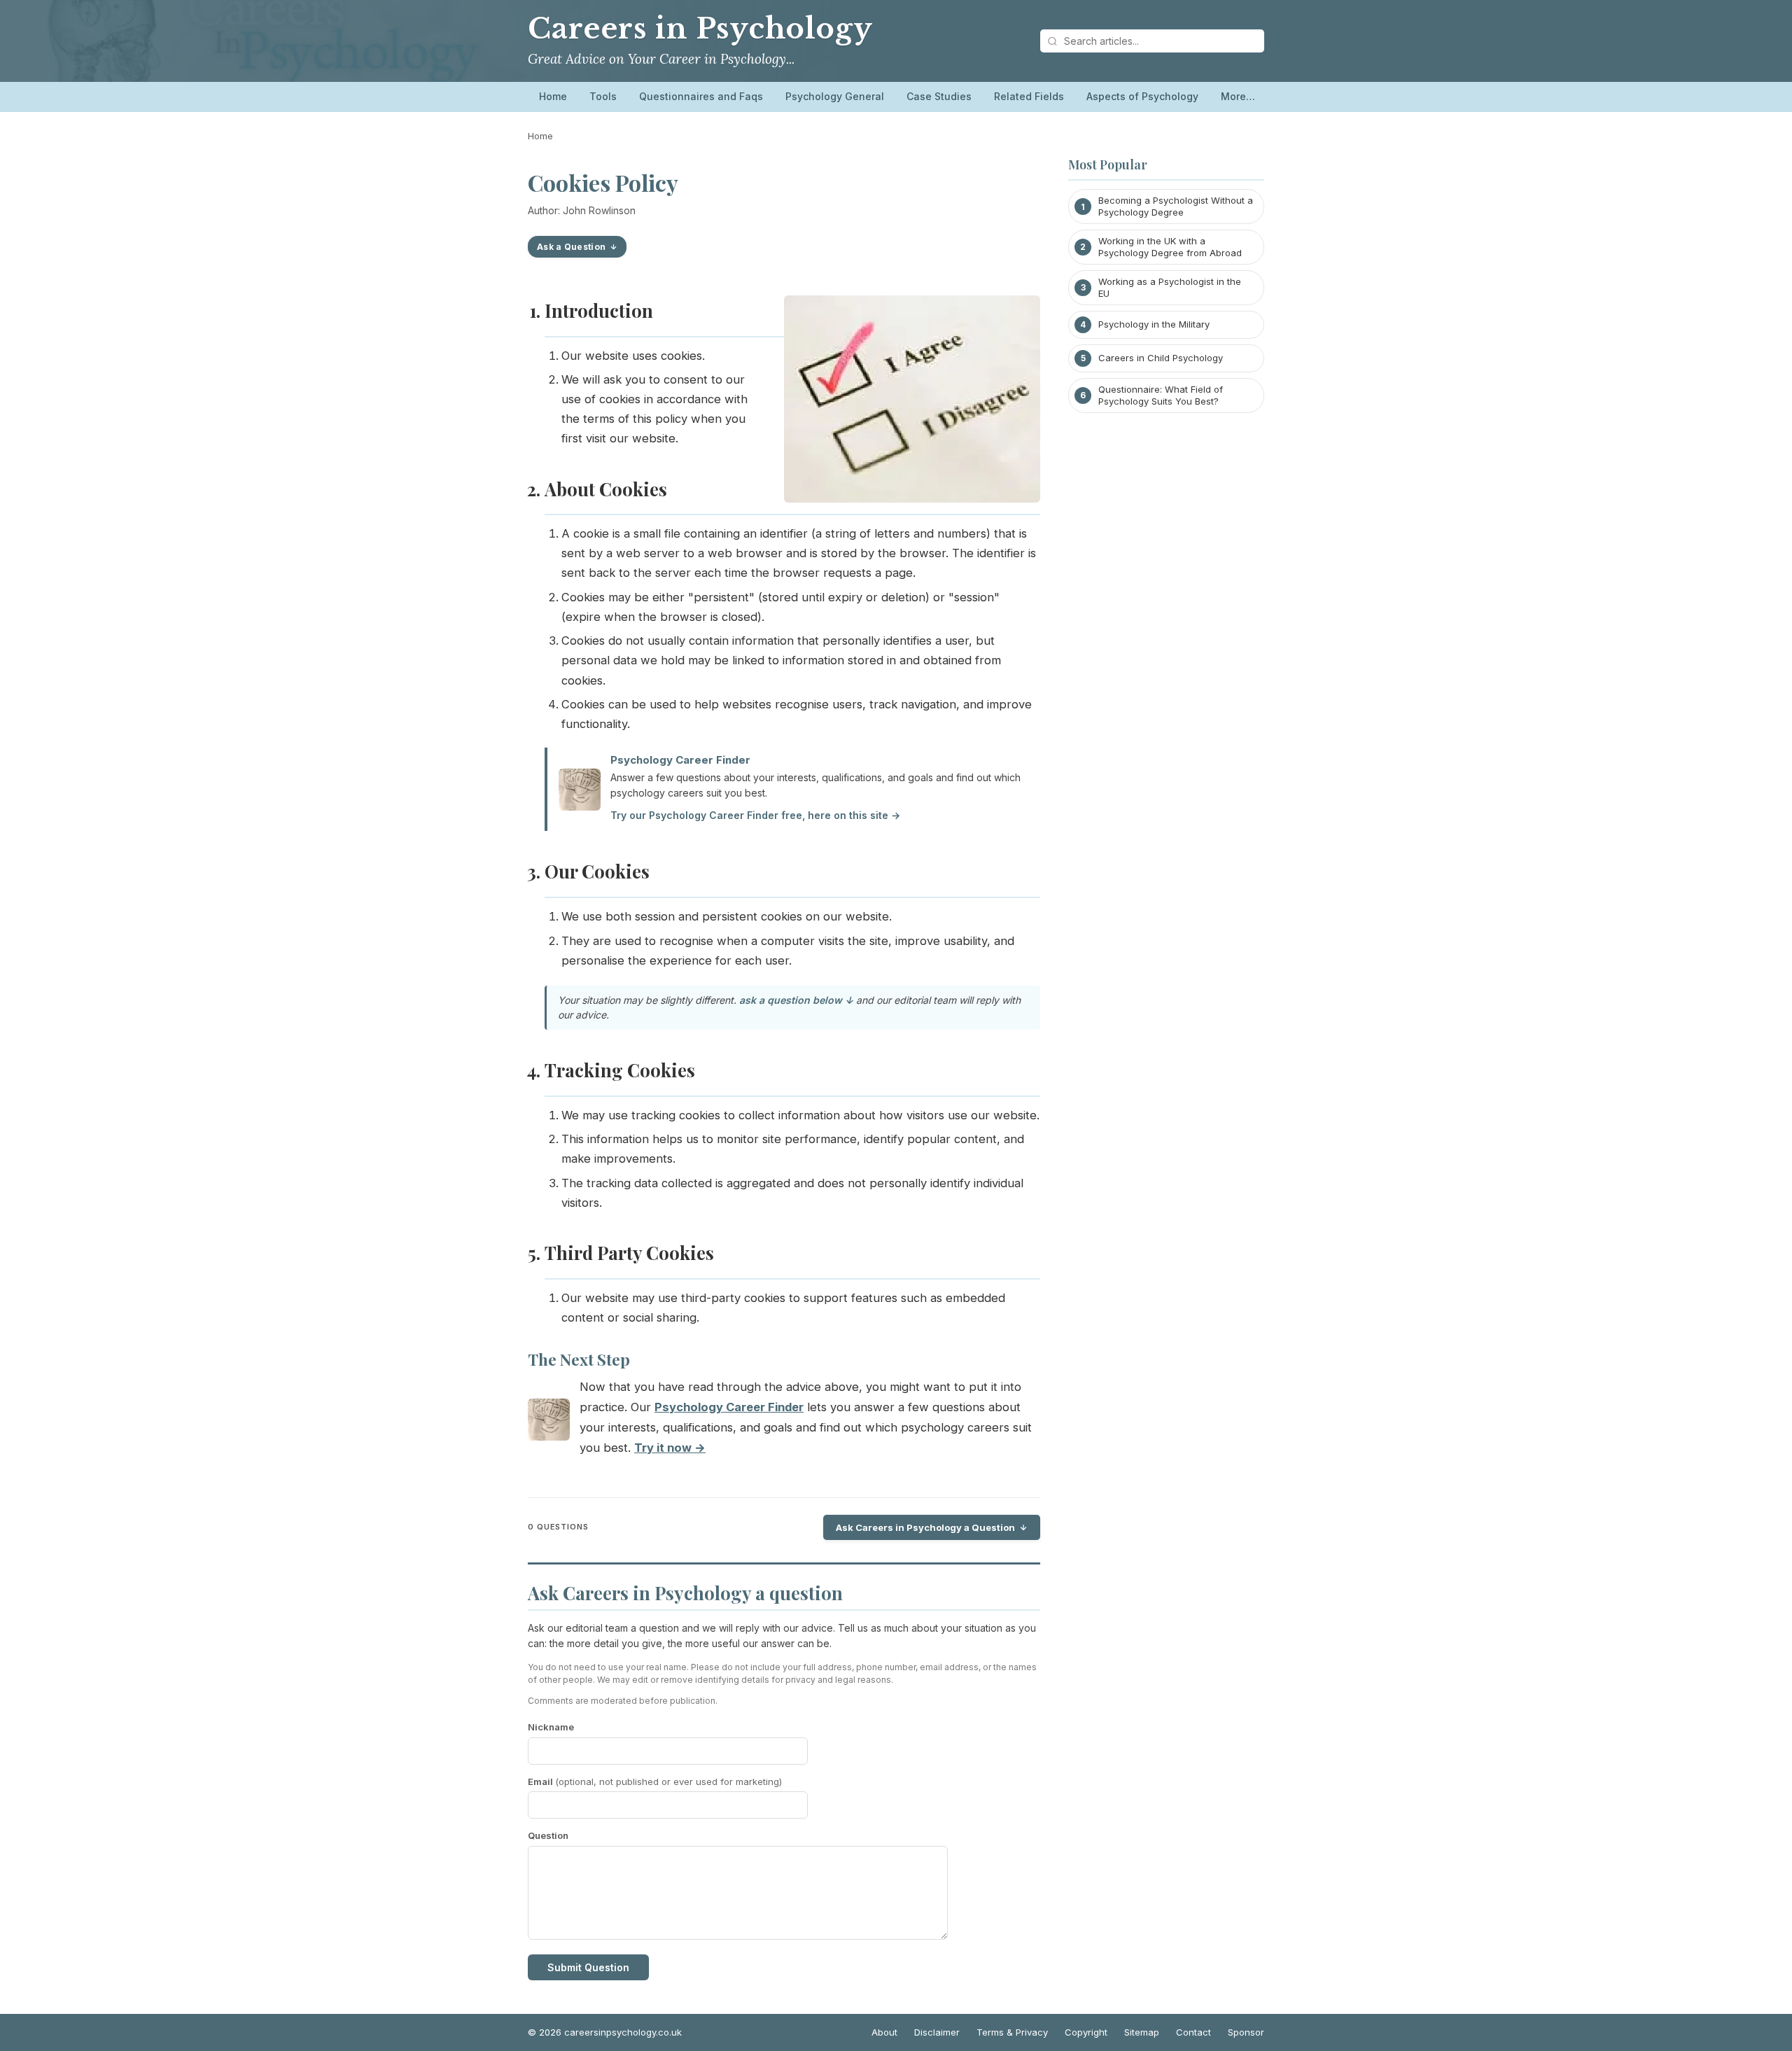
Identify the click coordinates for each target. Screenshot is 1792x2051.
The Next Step (579, 1359)
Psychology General (835, 96)
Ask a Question (571, 247)
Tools (603, 96)
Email (655, 1781)
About (884, 2032)
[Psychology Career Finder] (549, 1423)
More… (1238, 96)
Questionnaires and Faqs (701, 96)
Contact (1193, 2032)
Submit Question (588, 1967)
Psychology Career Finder (680, 760)
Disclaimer (937, 2032)
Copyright (1086, 2032)
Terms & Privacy (1012, 2032)
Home (553, 96)
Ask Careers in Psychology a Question (925, 1527)
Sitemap (1142, 2032)
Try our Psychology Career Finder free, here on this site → (755, 815)
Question (548, 1835)
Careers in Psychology (700, 29)
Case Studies (939, 96)
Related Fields (1029, 96)
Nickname (551, 1727)
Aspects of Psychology (1142, 96)
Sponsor (1246, 2032)
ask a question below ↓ (796, 1000)
